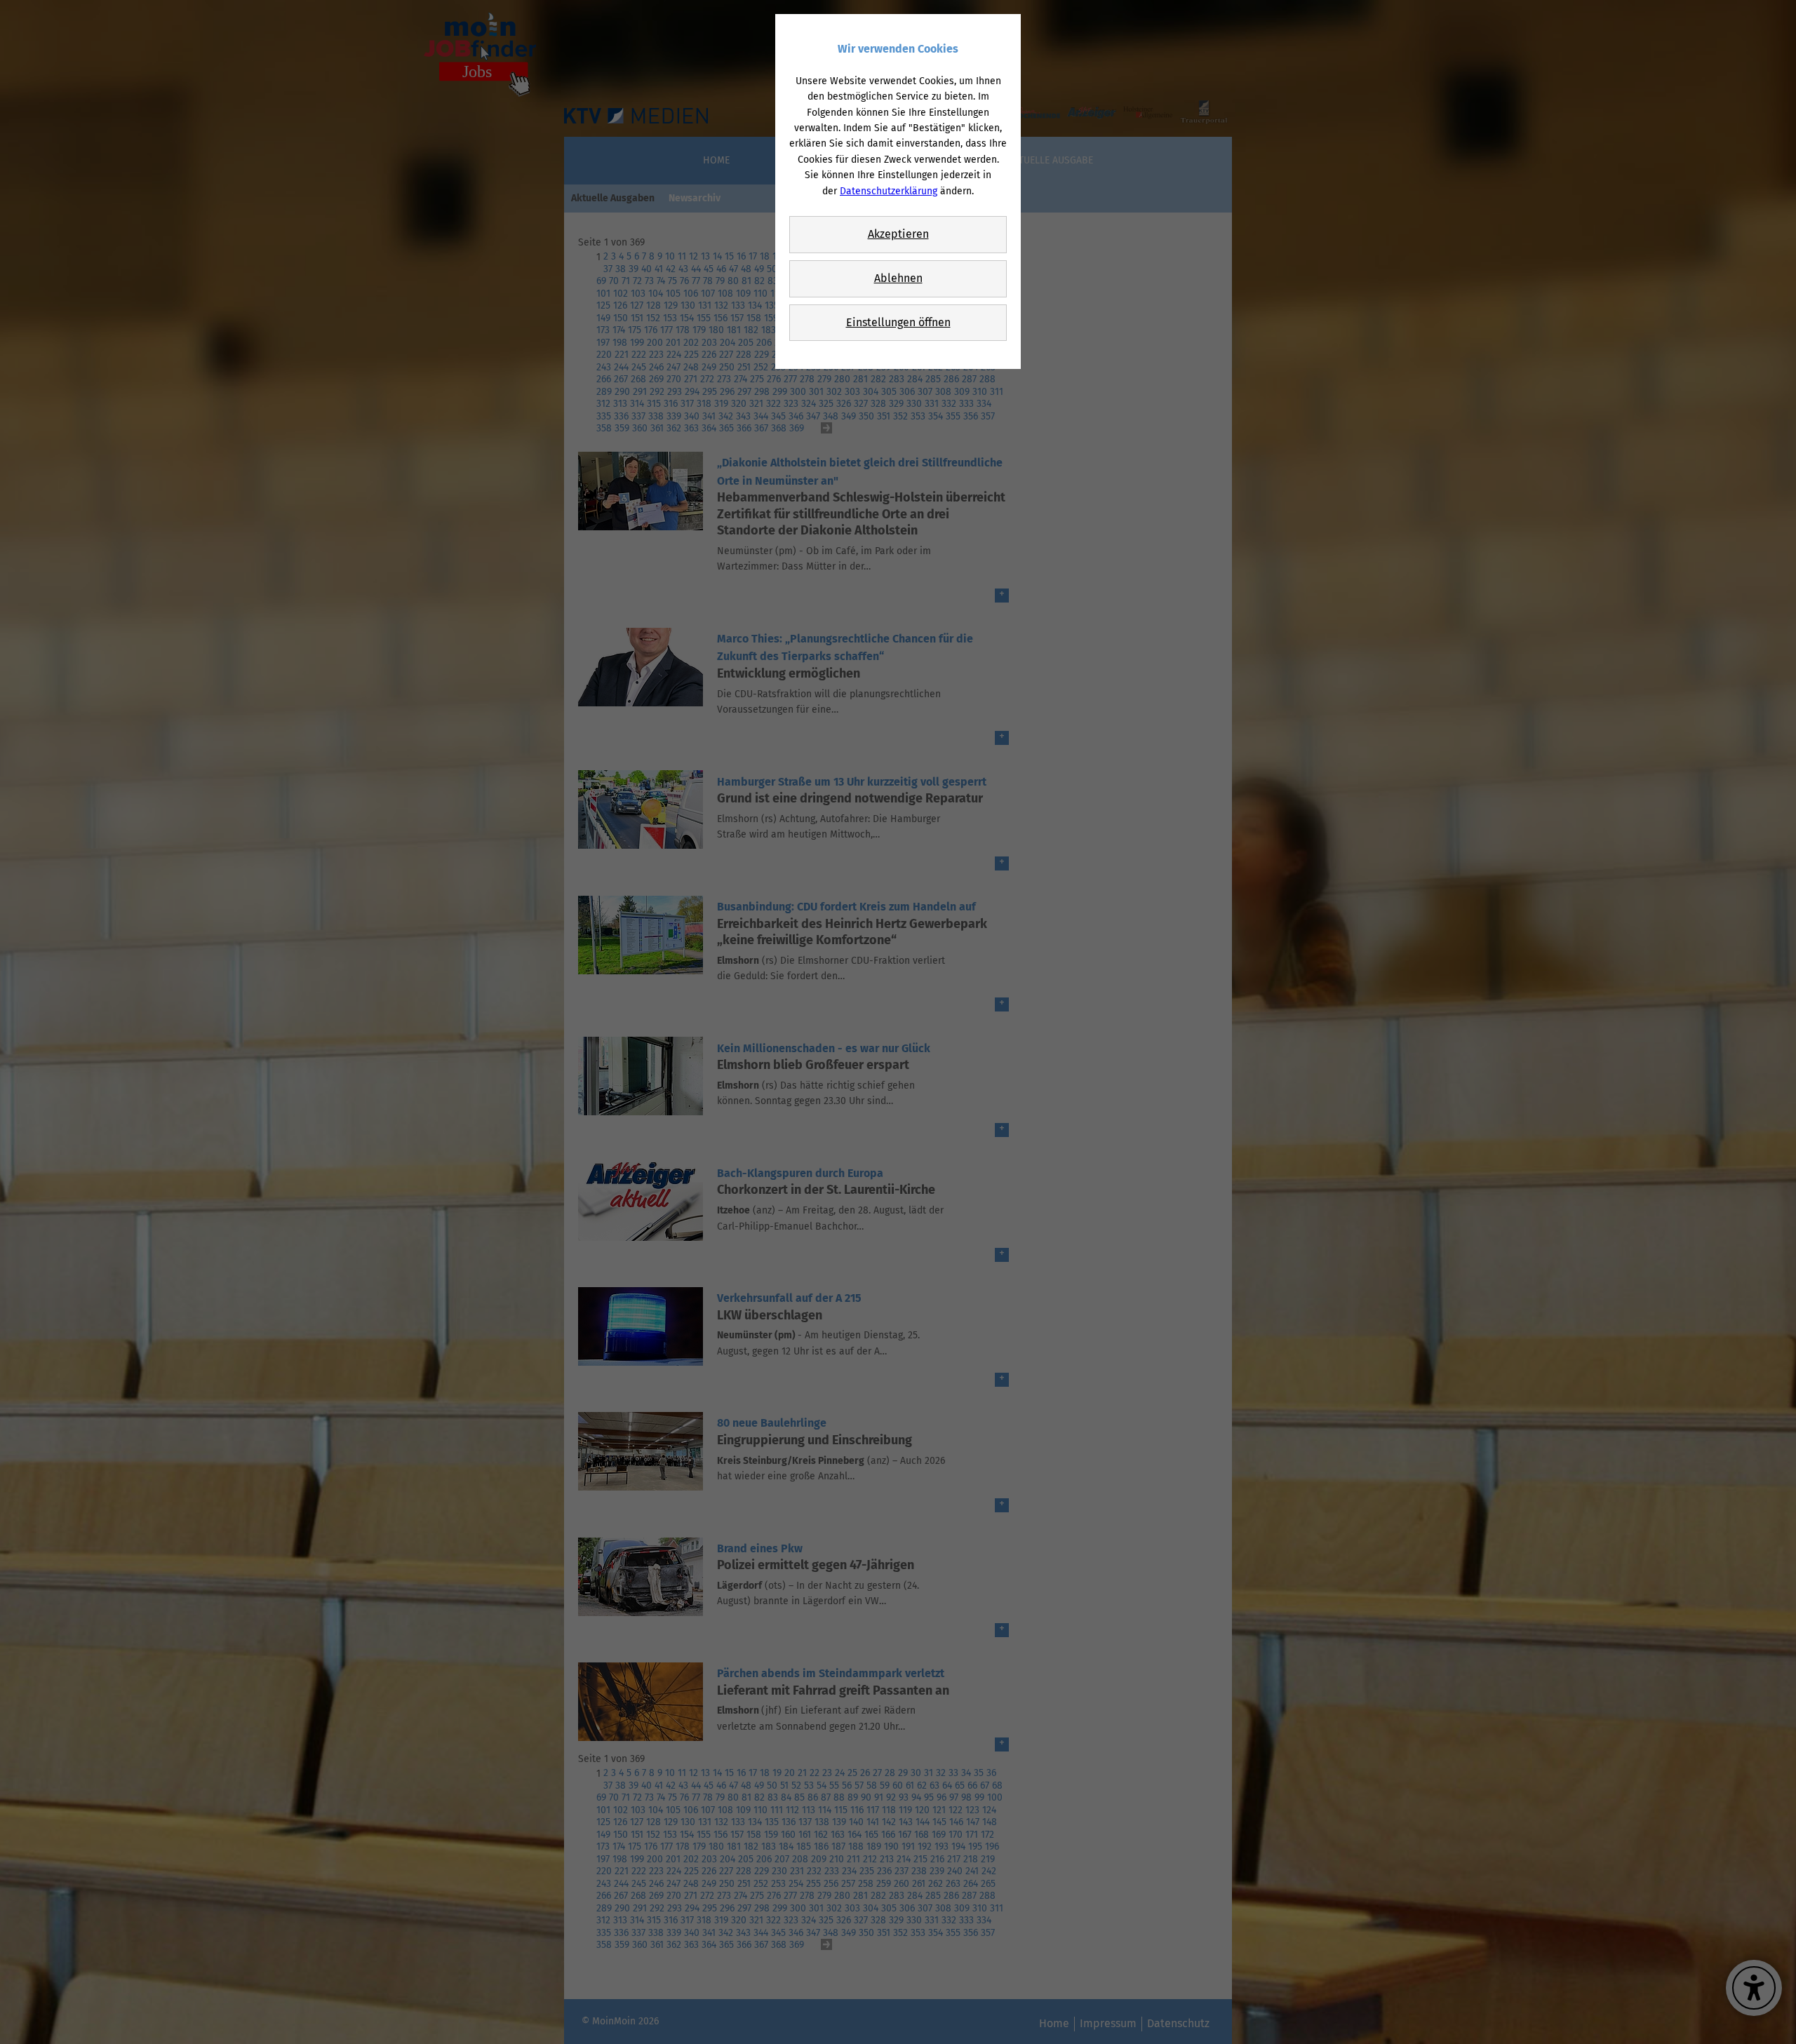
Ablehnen (898, 278)
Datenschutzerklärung (889, 191)
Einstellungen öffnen (898, 322)
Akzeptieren (898, 234)
